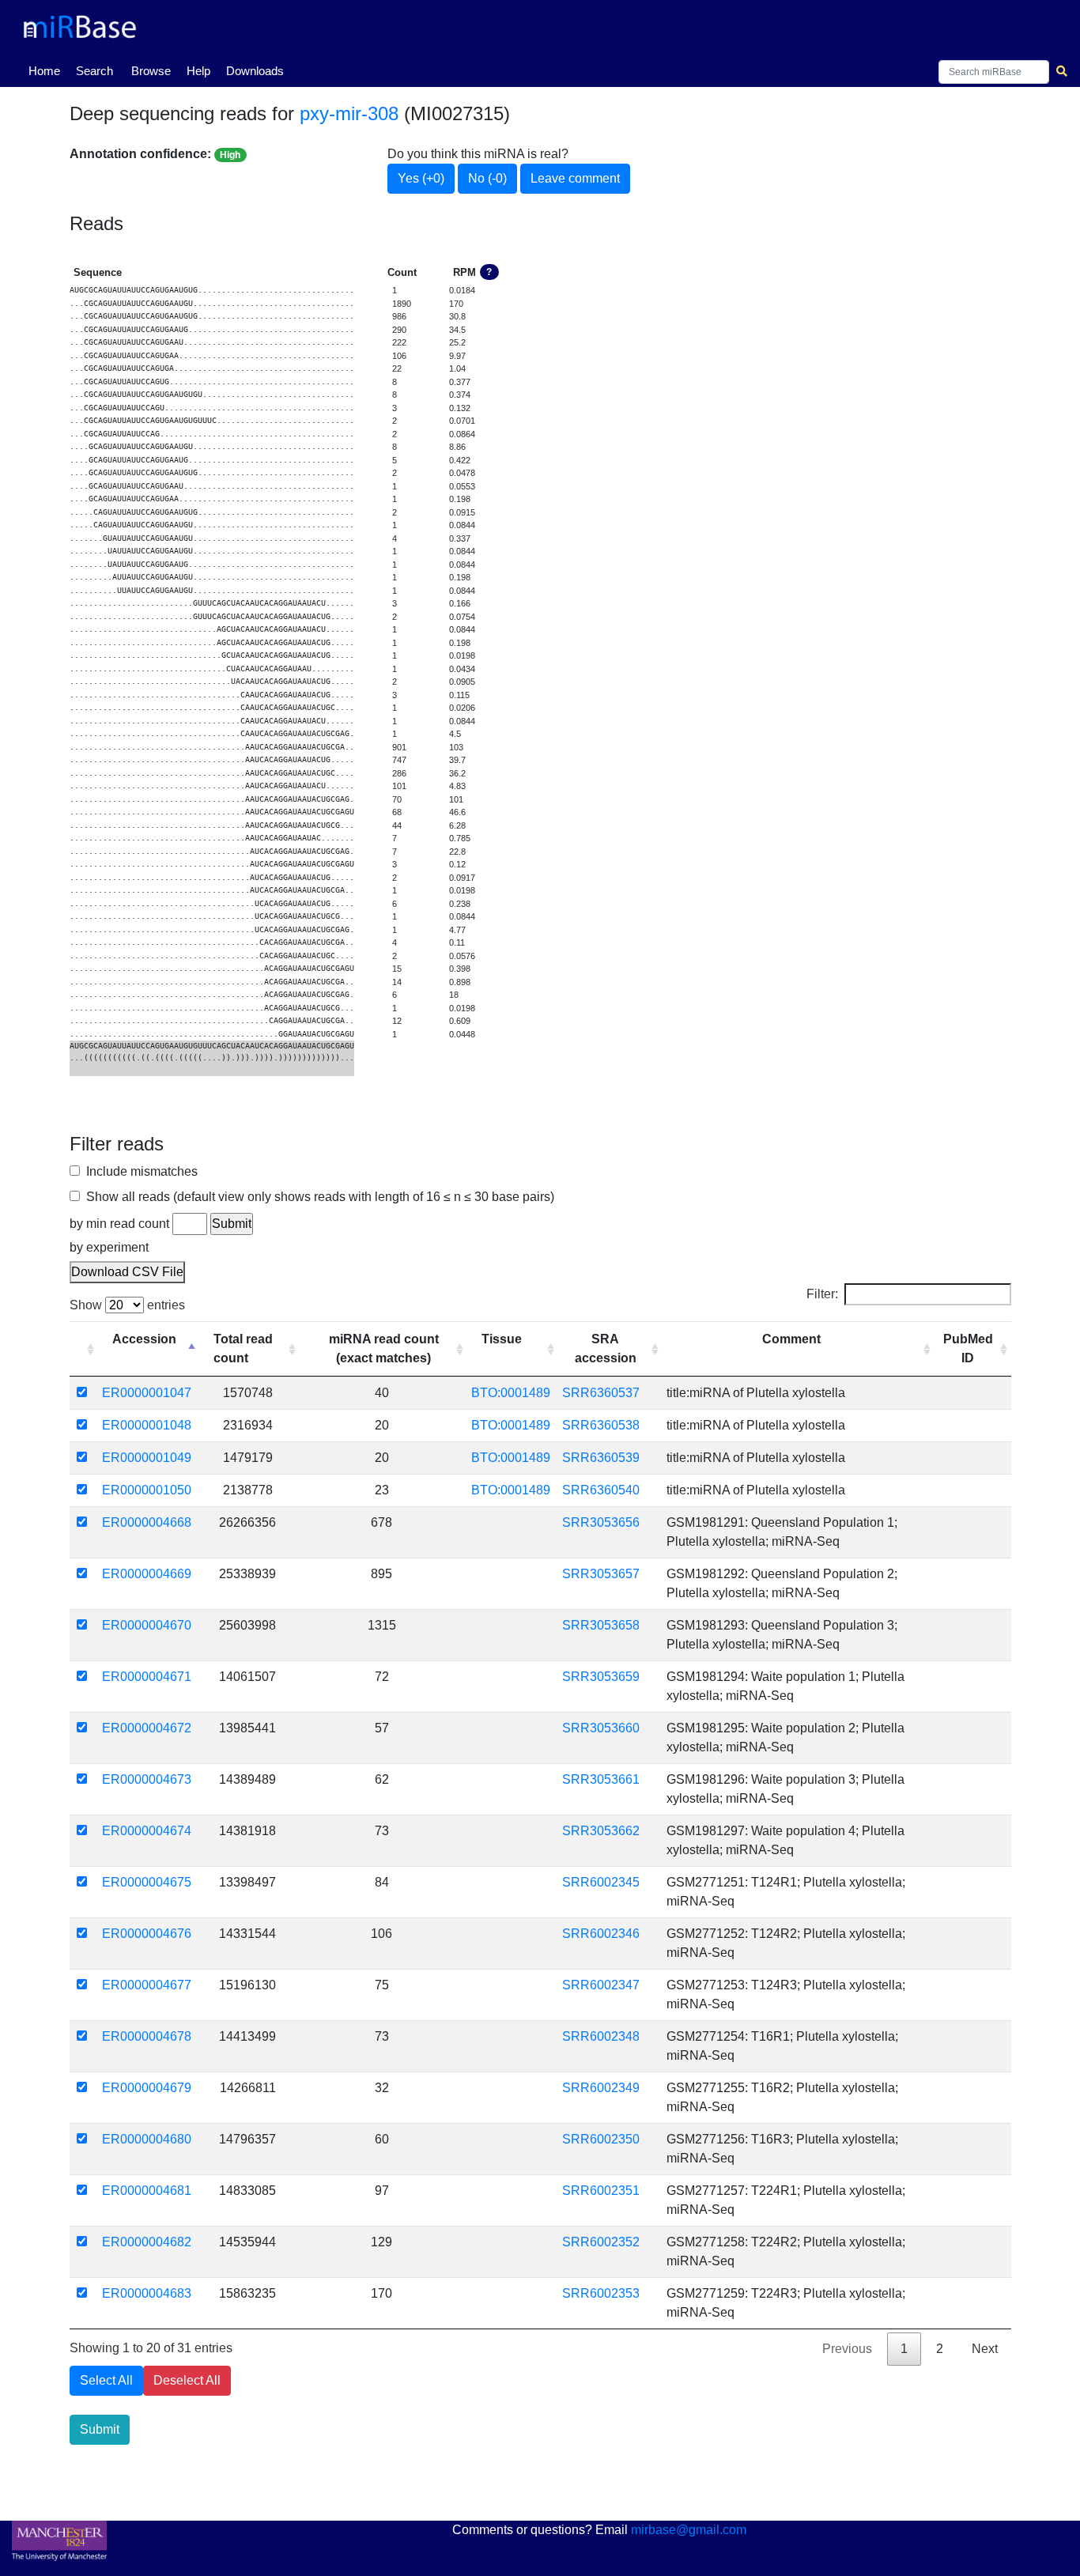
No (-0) (487, 178)
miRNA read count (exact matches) (384, 1348)
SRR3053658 (601, 1625)
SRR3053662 (601, 1831)
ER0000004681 (147, 2191)
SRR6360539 (601, 1458)
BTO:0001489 (511, 1393)
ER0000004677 (147, 1985)
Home (47, 70)
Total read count (243, 1348)
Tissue (502, 1339)
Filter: (822, 1294)
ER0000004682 (147, 2242)
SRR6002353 (601, 2293)
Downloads (255, 71)
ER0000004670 (147, 1625)
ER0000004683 (147, 2293)
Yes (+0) (421, 178)
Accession (144, 1339)
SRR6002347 (601, 1985)
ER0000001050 (147, 1490)
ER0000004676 (147, 1934)
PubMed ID (968, 1348)
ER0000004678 (147, 2036)
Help (198, 71)
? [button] (489, 272)
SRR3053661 (601, 1779)
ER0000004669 (147, 1574)
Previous (847, 2349)
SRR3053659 (601, 1677)
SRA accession (606, 1348)
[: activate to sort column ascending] (84, 1349)
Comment (791, 1339)
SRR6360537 (601, 1393)
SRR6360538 (601, 1425)
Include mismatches (139, 1171)
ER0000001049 (147, 1458)
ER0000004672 (147, 1728)
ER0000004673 (147, 1779)
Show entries (127, 1305)
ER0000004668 (147, 1522)
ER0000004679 (147, 2088)
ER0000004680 (147, 2139)
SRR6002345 (601, 1882)
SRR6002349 (601, 2088)
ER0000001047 (147, 1393)
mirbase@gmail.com (689, 2530)
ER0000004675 (147, 1882)
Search (94, 71)
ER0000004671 (147, 1677)
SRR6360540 (601, 1490)
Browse (151, 71)
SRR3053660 (601, 1728)
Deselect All (187, 2380)
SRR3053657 (601, 1574)
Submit (100, 2429)
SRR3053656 (601, 1522)
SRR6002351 (601, 2191)
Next (985, 2349)
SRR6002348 (601, 2036)
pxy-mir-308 (349, 113)
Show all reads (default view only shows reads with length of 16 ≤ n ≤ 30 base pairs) (317, 1197)
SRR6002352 (601, 2242)
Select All (106, 2380)
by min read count (119, 1224)
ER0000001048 (147, 1425)
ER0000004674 (147, 1831)
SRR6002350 (601, 2139)
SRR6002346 (601, 1934)
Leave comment (575, 178)
